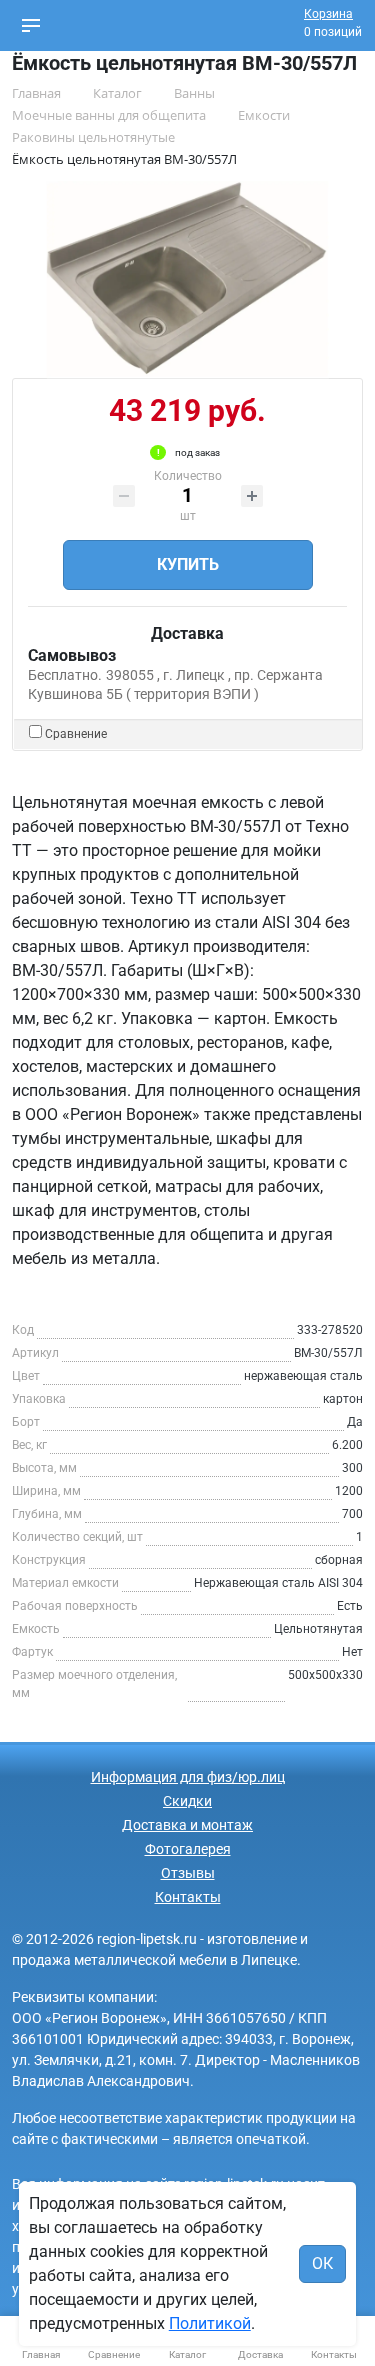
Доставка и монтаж (187, 1825)
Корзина (328, 14)
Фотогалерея (188, 1849)
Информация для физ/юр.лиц (188, 1777)
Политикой (210, 2323)
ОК (322, 2263)
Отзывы (188, 1873)
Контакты (188, 1897)
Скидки (187, 1801)
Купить (188, 564)
